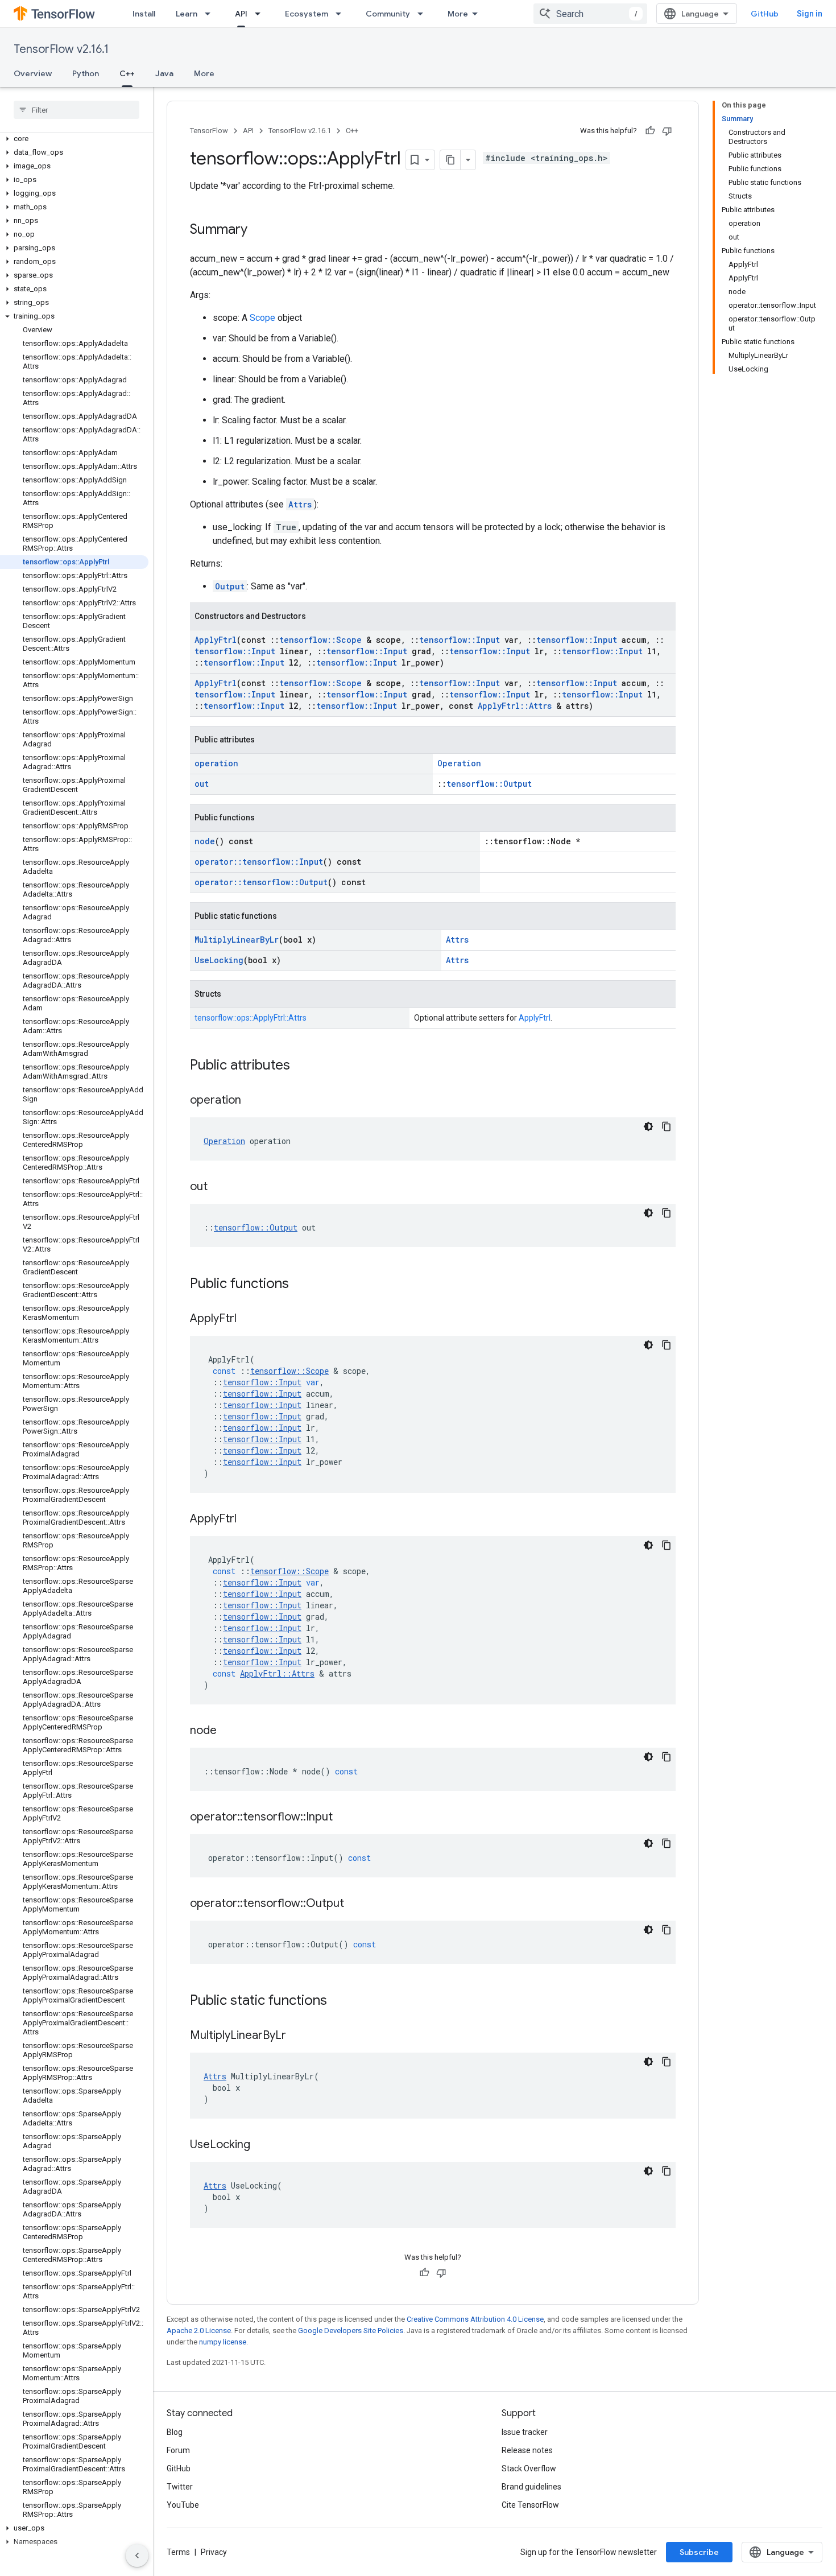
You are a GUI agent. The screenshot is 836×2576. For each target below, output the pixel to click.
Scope (262, 318)
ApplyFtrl (216, 640)
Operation (459, 763)
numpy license (223, 2342)
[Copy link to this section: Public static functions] (338, 2001)
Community (388, 14)
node (205, 841)
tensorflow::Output (489, 784)
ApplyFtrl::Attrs (515, 706)
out (202, 784)
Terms (178, 2552)
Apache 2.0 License (199, 2331)
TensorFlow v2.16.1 (61, 49)
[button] (74, 139)
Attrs (300, 504)
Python (86, 73)
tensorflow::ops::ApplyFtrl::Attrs (251, 1018)
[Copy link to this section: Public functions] (300, 1285)
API (241, 14)
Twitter (180, 2487)
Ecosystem (307, 14)
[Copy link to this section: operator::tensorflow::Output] (355, 1904)
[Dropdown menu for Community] (424, 14)
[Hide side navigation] (137, 2556)
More (458, 14)
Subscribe (699, 2552)
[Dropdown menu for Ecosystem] (342, 14)
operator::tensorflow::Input (259, 862)
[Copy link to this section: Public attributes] (301, 1066)
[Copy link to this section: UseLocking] (262, 2145)
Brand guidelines (531, 2487)
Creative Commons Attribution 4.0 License (475, 2319)
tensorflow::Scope (320, 640)
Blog (175, 2432)
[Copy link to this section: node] (228, 1731)
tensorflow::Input (460, 640)
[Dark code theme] (648, 1126)
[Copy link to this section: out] (219, 1187)
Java (164, 73)
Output (230, 586)
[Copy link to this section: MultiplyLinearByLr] (297, 2036)
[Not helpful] (667, 131)
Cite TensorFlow (530, 2505)
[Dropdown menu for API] (261, 14)
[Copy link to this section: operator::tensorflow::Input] (344, 1818)
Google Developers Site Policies (351, 2331)
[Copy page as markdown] (450, 160)
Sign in (810, 14)
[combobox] (590, 14)
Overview (33, 73)
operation (216, 763)
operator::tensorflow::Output (261, 882)
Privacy (214, 2552)
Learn (187, 14)
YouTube (183, 2505)
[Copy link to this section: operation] (253, 1101)
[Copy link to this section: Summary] (259, 230)
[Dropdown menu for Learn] (211, 14)
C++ (127, 73)
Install (144, 14)
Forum (178, 2450)
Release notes (527, 2450)
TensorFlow (209, 131)
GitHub (765, 14)
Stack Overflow (529, 2468)
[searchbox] (76, 110)
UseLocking (219, 960)
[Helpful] (650, 131)
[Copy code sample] (667, 1126)
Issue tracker (525, 2432)
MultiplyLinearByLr (237, 940)
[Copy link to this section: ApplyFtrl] (248, 1319)
